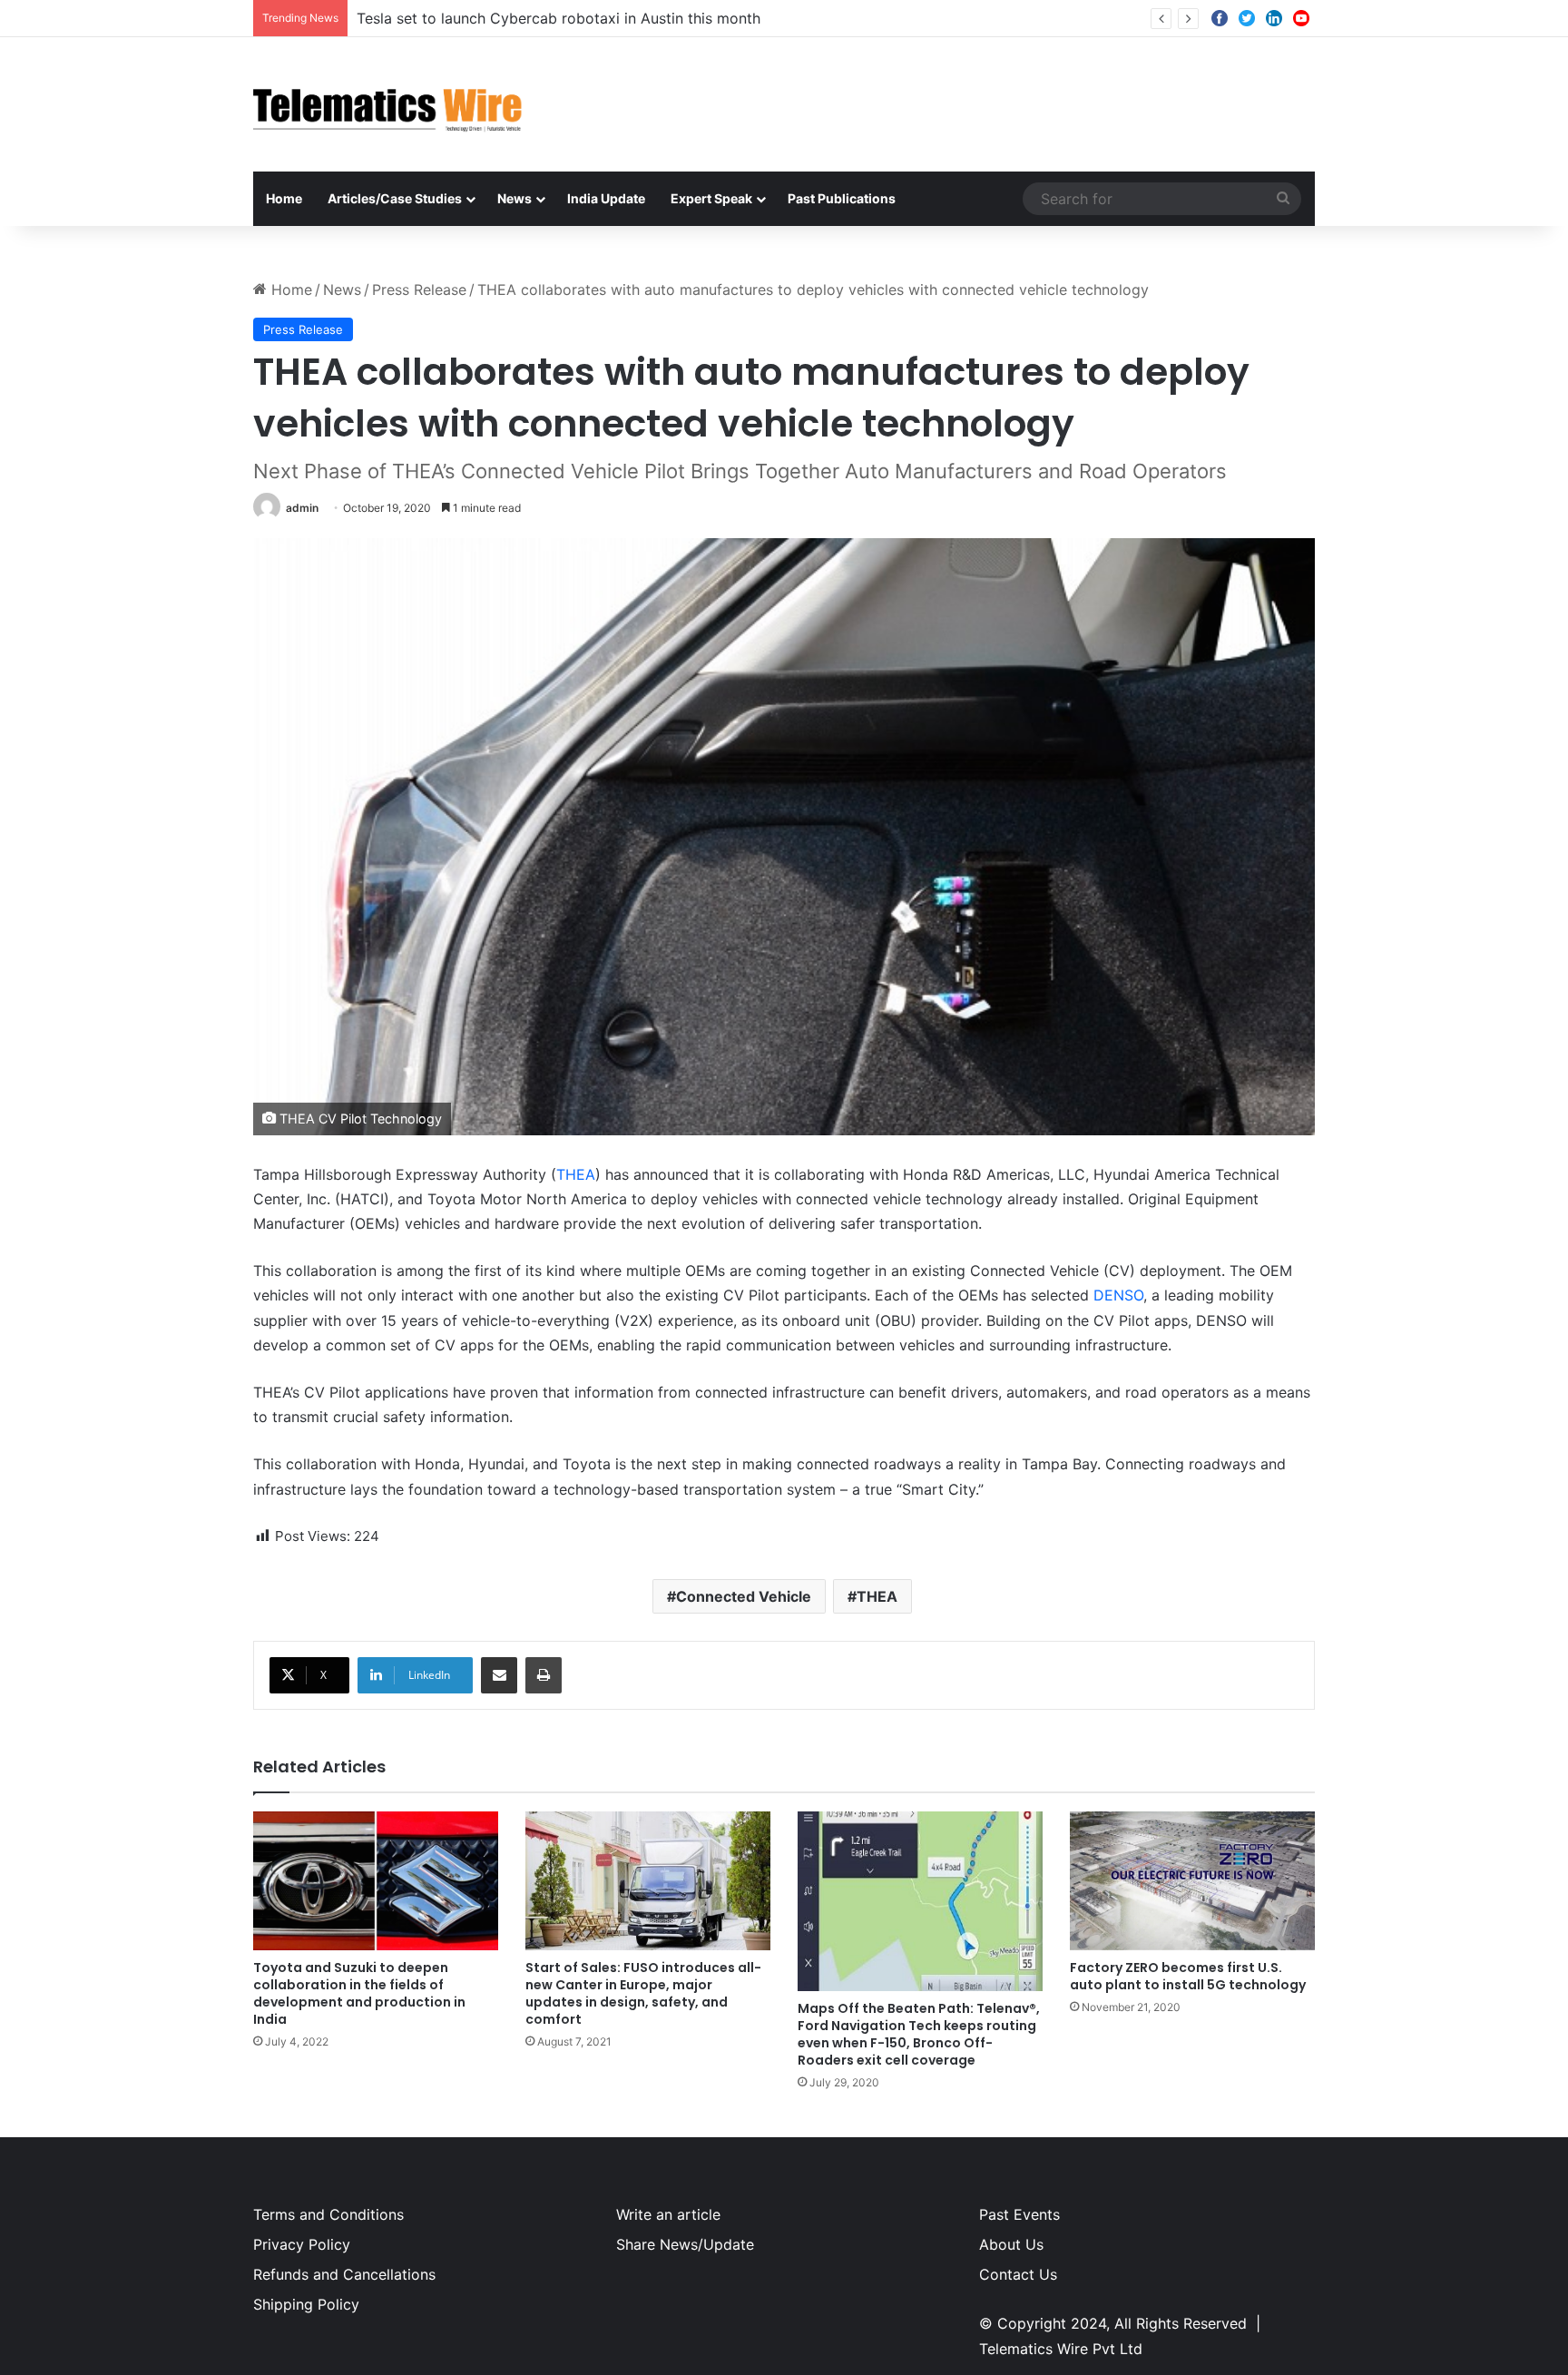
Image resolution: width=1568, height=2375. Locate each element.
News (514, 198)
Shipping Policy (306, 2304)
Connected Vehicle (744, 1596)
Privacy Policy (302, 2244)
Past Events (1019, 2214)
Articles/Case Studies (395, 198)
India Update (606, 198)
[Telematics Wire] (388, 104)
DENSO (1118, 1295)
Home (284, 198)
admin (302, 508)
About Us (1011, 2244)
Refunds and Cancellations (344, 2274)
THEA (576, 1174)
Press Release (419, 290)
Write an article (668, 2214)
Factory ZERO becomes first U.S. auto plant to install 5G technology (1188, 1976)
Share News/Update (685, 2244)
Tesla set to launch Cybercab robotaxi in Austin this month (559, 18)
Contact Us (1018, 2274)
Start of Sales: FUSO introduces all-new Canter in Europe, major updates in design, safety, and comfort (643, 1993)
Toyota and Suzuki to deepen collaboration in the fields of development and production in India (359, 1993)
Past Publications (842, 198)
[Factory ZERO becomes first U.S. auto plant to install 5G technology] (1192, 1880)
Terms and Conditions (328, 2214)
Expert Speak (711, 198)
